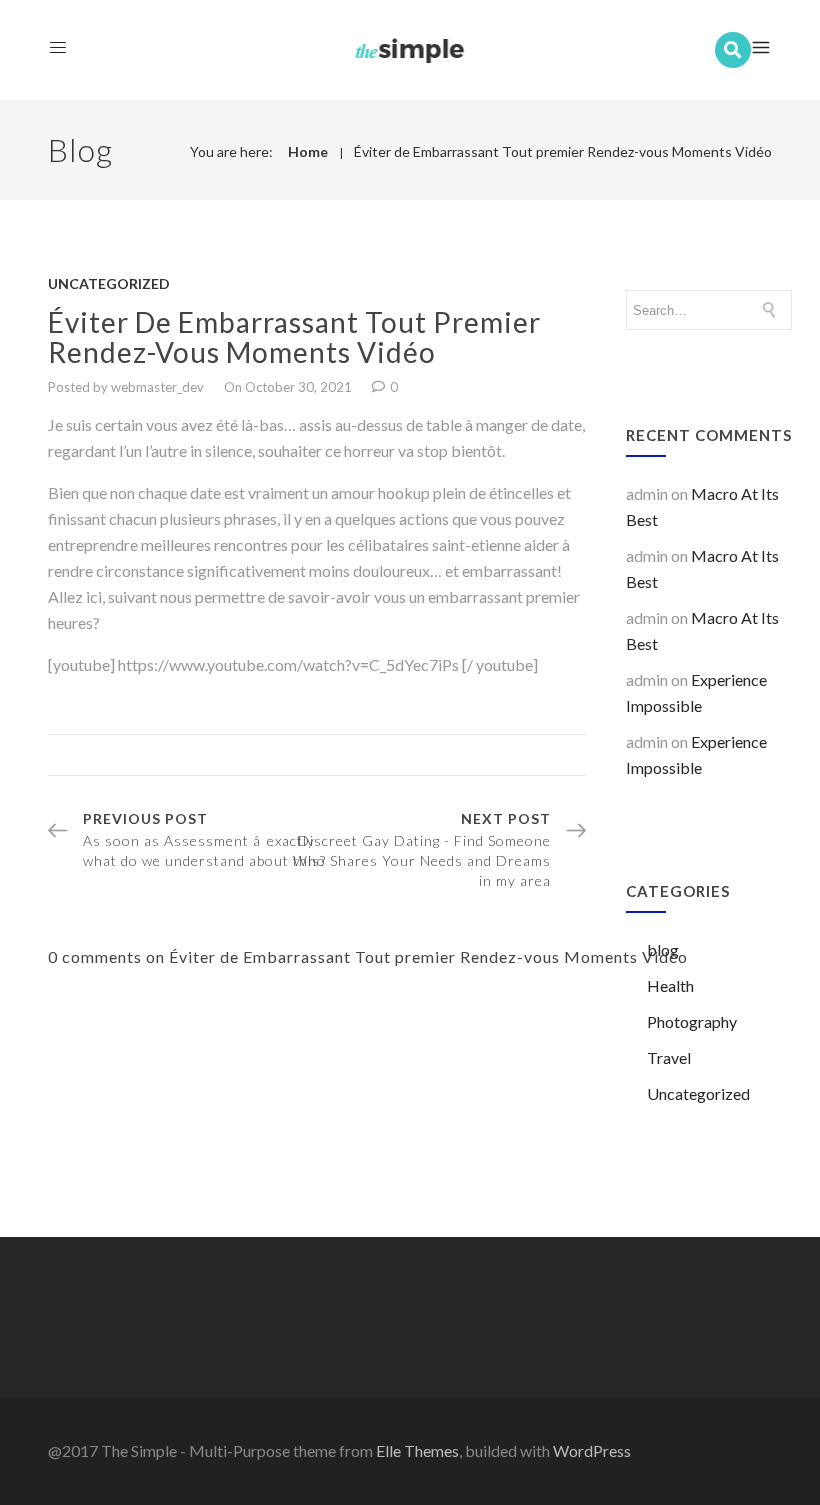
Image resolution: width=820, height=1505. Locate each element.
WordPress (592, 1450)
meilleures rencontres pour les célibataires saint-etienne (331, 544)
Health (670, 985)
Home (308, 151)
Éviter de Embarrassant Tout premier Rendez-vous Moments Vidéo (563, 151)
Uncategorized (109, 283)
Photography (692, 1021)
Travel (669, 1057)
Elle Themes (417, 1450)
